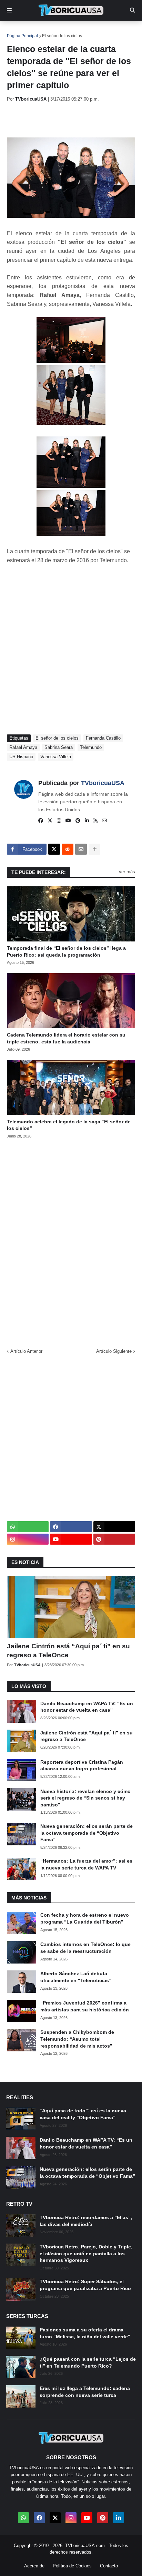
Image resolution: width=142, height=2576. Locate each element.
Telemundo (91, 747)
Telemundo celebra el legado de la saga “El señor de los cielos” (69, 1125)
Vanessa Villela (56, 757)
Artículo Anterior (26, 1351)
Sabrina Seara (59, 747)
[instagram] (59, 821)
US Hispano (21, 757)
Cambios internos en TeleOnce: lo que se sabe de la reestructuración (85, 1948)
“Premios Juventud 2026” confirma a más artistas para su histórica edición (85, 2006)
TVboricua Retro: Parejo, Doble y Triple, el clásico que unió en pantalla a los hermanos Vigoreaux (86, 2253)
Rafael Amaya (23, 747)
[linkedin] (87, 821)
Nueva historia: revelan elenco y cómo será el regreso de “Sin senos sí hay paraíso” (85, 1798)
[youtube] (68, 821)
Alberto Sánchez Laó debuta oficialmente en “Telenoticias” (76, 1977)
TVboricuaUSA (103, 783)
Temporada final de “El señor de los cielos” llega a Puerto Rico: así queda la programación (66, 951)
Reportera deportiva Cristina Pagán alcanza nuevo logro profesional (82, 1765)
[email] (104, 821)
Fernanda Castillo (103, 738)
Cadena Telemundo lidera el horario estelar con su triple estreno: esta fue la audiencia (66, 1038)
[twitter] (50, 821)
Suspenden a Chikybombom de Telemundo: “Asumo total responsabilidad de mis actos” (77, 2039)
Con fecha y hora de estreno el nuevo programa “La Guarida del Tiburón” (85, 1918)
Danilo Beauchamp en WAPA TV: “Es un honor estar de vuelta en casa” (87, 1707)
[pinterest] (78, 821)
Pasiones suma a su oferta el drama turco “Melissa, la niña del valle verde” (85, 2333)
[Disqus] (71, 1241)
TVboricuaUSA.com (85, 2546)
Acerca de (34, 2566)
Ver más (127, 872)
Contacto (109, 2566)
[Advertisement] (74, 120)
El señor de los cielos (62, 36)
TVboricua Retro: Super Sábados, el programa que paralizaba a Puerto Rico (85, 2285)
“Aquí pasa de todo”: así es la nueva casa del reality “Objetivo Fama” (83, 2114)
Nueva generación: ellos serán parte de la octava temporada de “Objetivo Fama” (87, 1833)
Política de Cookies (72, 2566)
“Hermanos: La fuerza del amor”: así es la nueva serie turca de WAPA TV (86, 1864)
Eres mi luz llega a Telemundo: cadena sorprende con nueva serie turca (85, 2392)
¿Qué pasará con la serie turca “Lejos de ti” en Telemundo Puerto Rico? (88, 2362)
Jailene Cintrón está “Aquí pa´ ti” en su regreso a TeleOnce (68, 1651)
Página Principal (22, 36)
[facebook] (41, 821)
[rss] (95, 821)
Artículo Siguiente (114, 1351)
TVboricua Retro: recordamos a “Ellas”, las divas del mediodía (86, 2221)
